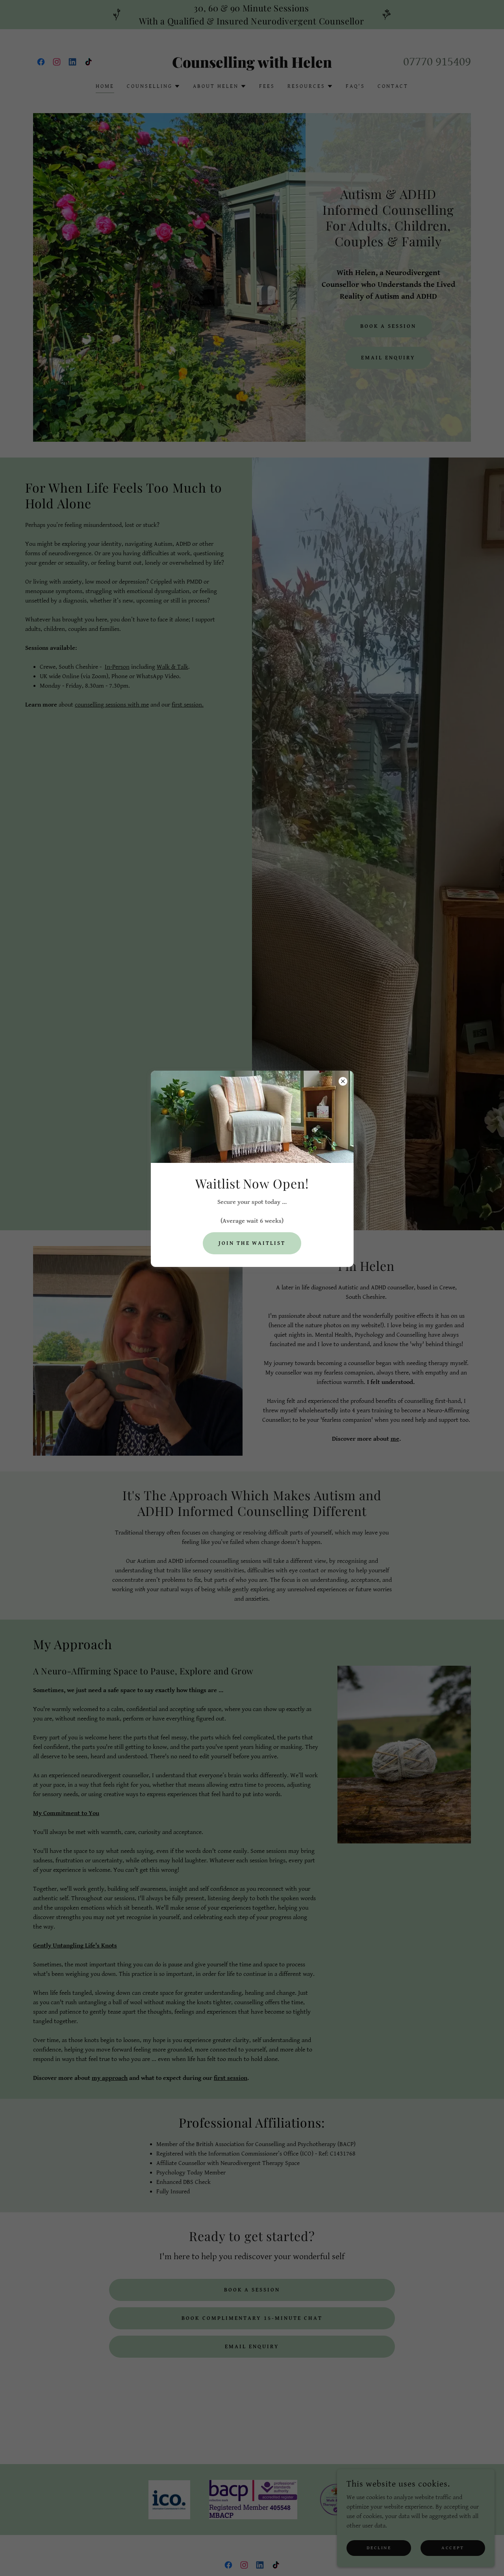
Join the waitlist (252, 1243)
